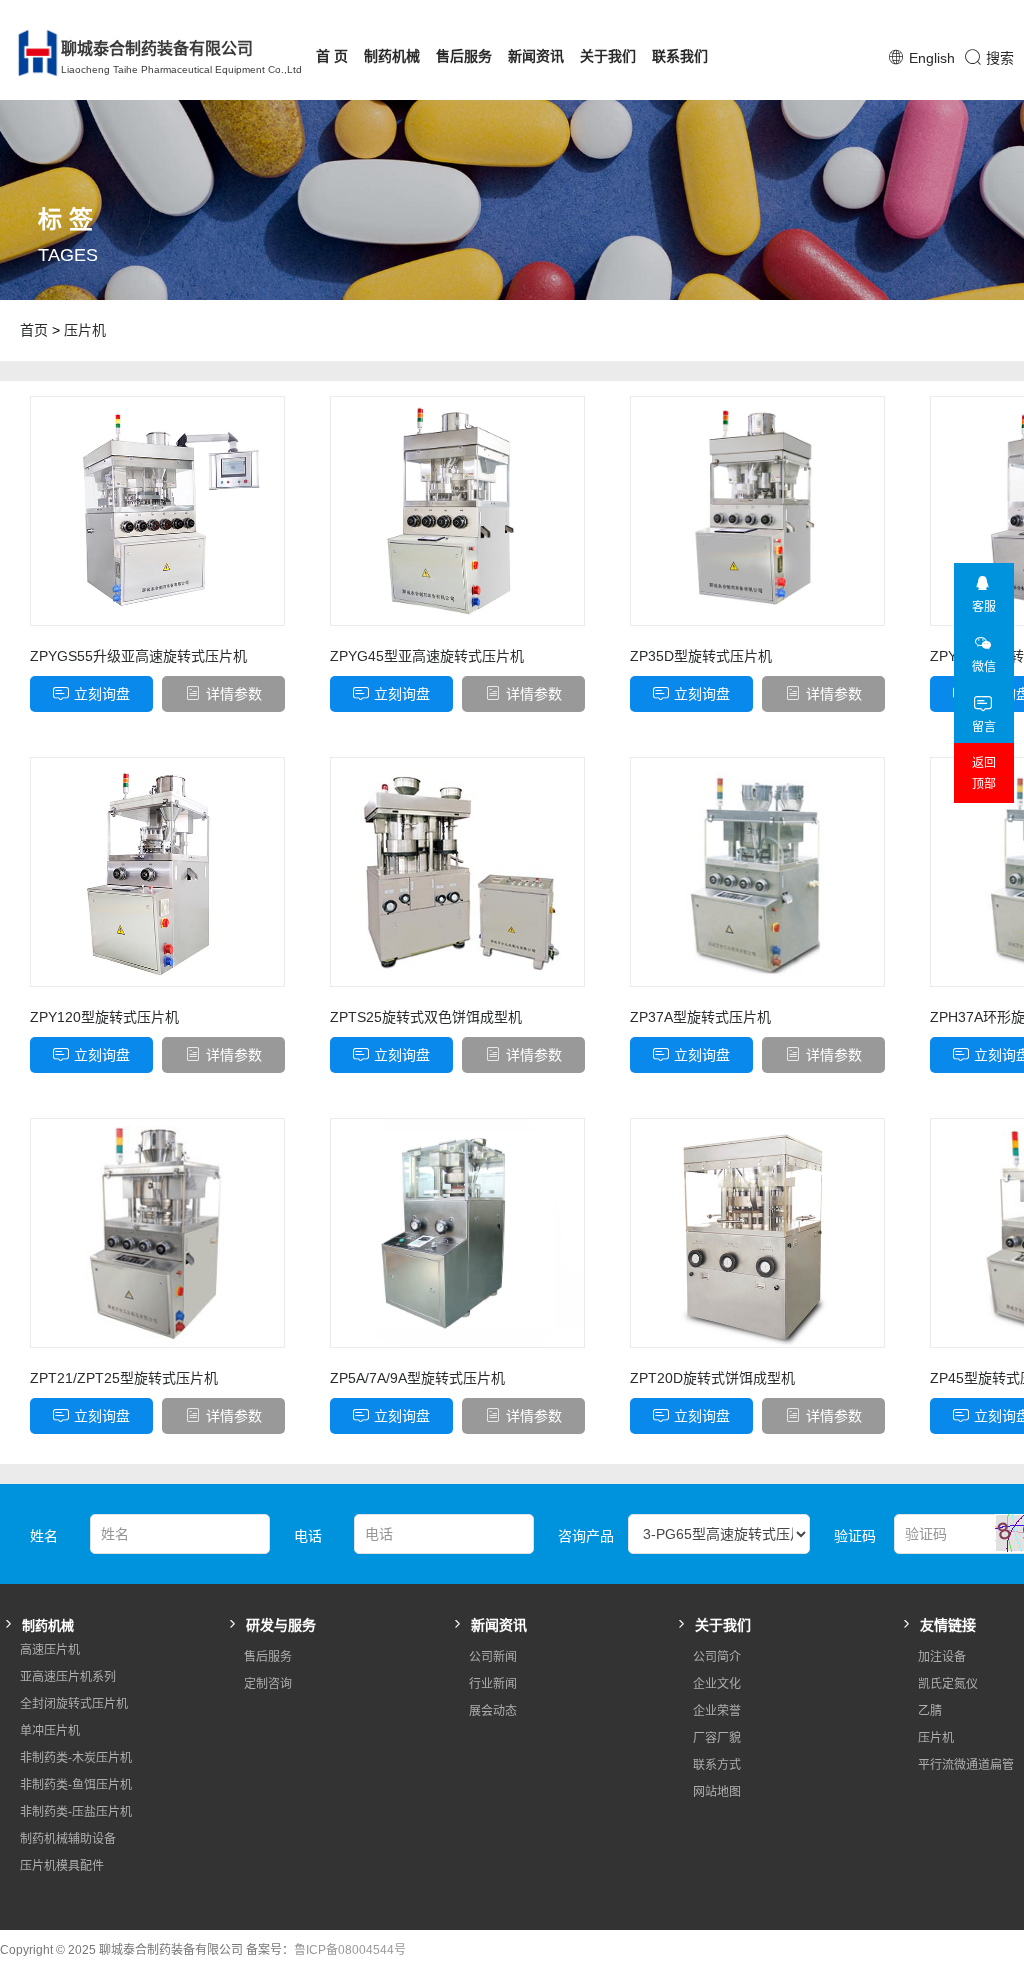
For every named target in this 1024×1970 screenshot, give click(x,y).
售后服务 (464, 56)
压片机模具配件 (62, 1866)
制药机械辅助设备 (68, 1839)
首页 (34, 330)
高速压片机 (50, 1650)
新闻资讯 (536, 56)
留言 (984, 727)
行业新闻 (493, 1684)
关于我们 (608, 56)
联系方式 (717, 1765)
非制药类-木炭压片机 (76, 1758)
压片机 (85, 330)
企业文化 (717, 1684)
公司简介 (717, 1657)
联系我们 (680, 56)
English (932, 58)
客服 (984, 607)
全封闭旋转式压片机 (74, 1704)
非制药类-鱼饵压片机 (76, 1785)
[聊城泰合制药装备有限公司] (25, 52)
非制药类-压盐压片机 (76, 1812)
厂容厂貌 (717, 1738)
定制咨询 (268, 1684)
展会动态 (493, 1711)
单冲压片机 (50, 1731)
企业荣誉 (717, 1711)
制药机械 (392, 56)
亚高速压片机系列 (68, 1677)
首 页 (332, 56)
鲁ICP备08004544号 (350, 1950)
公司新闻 (493, 1657)
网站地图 (717, 1792)
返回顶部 (984, 773)
